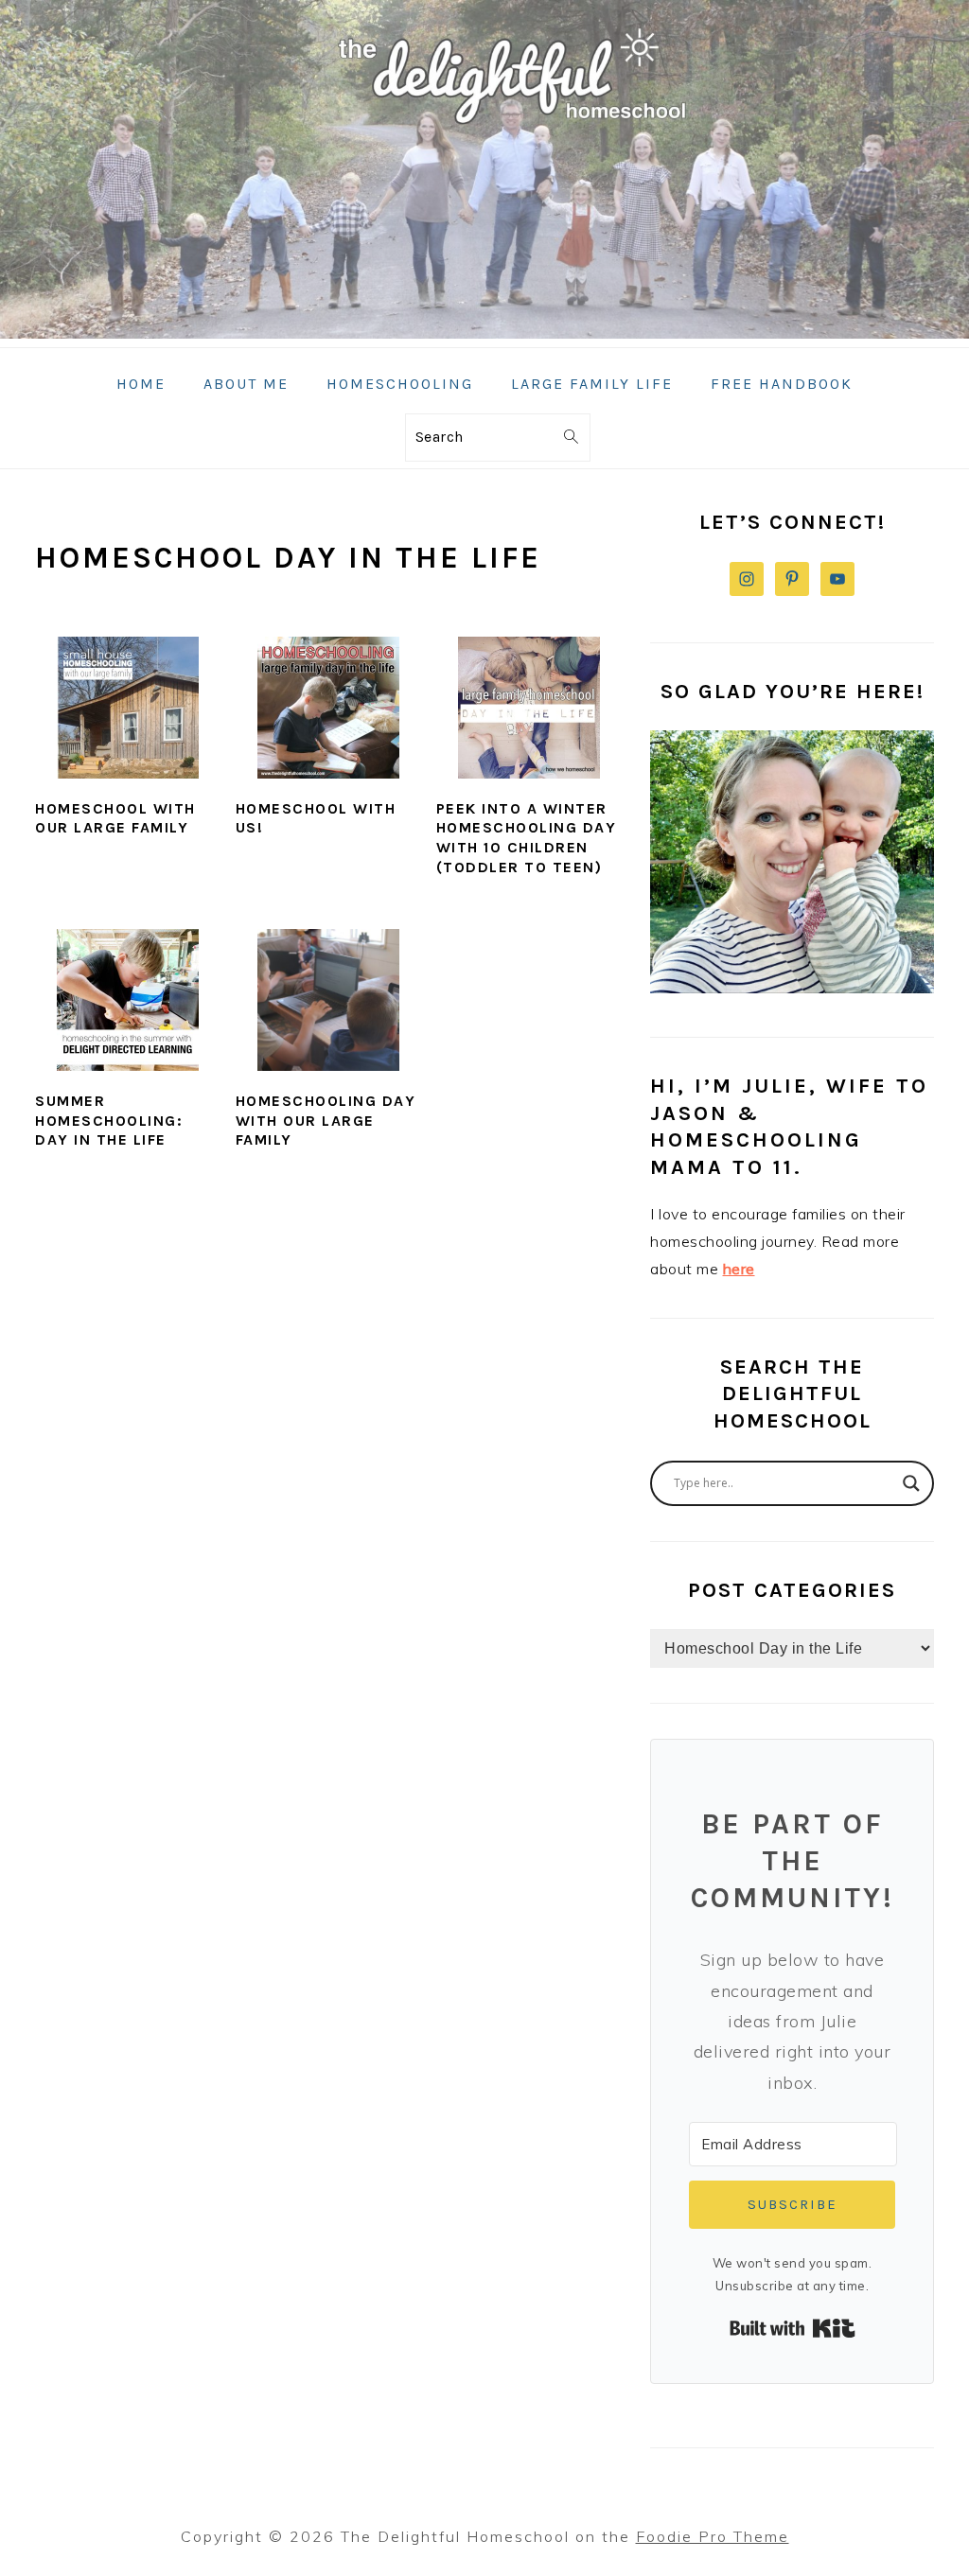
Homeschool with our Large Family (115, 818)
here (739, 1269)
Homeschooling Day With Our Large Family (326, 1121)
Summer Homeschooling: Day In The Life (109, 1121)
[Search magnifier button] (911, 1483)
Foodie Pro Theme (713, 2536)
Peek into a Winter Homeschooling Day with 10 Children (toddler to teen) (527, 838)
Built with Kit (793, 2328)
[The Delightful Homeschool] (484, 333)
